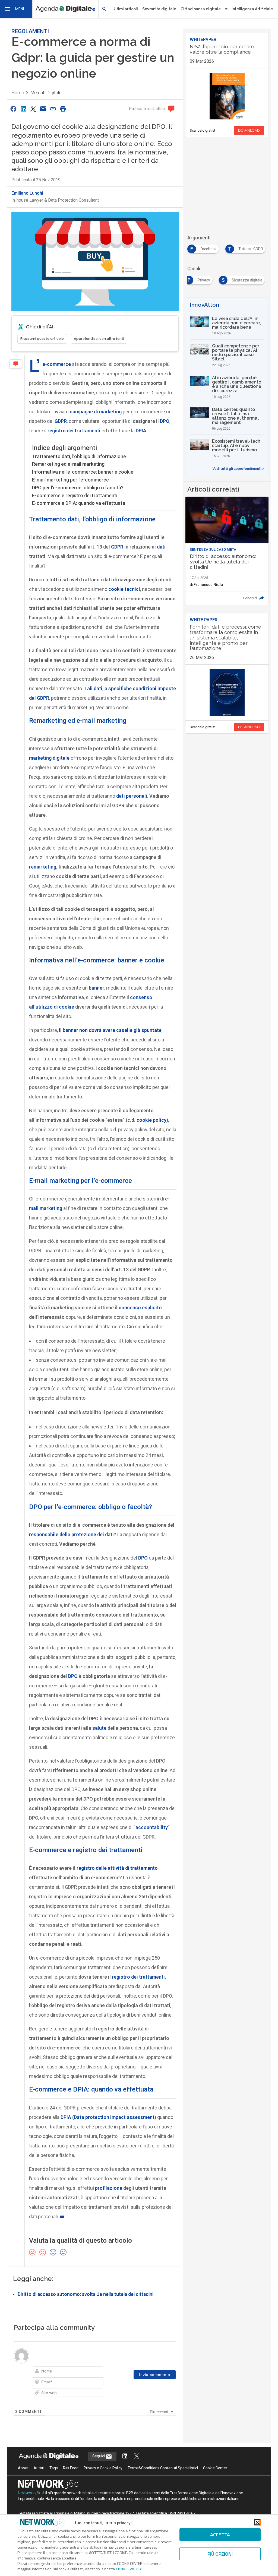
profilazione (109, 2188)
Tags (54, 2468)
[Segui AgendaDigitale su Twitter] (137, 2456)
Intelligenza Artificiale (252, 9)
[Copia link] (53, 109)
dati (161, 547)
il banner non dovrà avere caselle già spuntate (110, 1030)
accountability (152, 1827)
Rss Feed (71, 2468)
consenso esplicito (140, 1308)
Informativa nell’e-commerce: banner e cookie (83, 472)
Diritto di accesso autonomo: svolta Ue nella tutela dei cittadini (86, 2294)
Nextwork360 (30, 2493)
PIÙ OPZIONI (220, 2554)
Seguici (99, 2456)
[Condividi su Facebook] (14, 109)
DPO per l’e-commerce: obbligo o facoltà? (78, 488)
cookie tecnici (124, 589)
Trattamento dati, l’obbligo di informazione (79, 456)
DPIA (141, 431)
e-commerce (57, 364)
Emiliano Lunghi (27, 193)
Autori (39, 2468)
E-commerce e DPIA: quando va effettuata (79, 503)
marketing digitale (49, 758)
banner (97, 988)
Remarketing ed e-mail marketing (68, 464)
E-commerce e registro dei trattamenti (75, 495)
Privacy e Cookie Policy (103, 2468)
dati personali (131, 796)
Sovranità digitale (159, 9)
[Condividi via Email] (43, 109)
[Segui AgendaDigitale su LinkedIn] (125, 2456)
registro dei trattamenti (74, 431)
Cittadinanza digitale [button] (201, 9)
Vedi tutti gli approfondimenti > (238, 469)
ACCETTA (220, 2535)
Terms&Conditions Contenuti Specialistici (163, 2468)
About (23, 2468)
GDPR (61, 421)
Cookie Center (215, 2468)
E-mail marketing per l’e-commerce (70, 480)
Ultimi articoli (125, 9)
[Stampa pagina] (63, 109)
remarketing (43, 867)
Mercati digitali (45, 93)
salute (99, 1728)
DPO (165, 421)
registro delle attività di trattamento (117, 1868)
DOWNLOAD (249, 130)
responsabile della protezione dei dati (71, 1534)
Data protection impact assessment (114, 2117)
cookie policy (151, 1120)
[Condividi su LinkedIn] (23, 109)
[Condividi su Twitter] (33, 109)
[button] (16, 9)
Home (18, 93)
